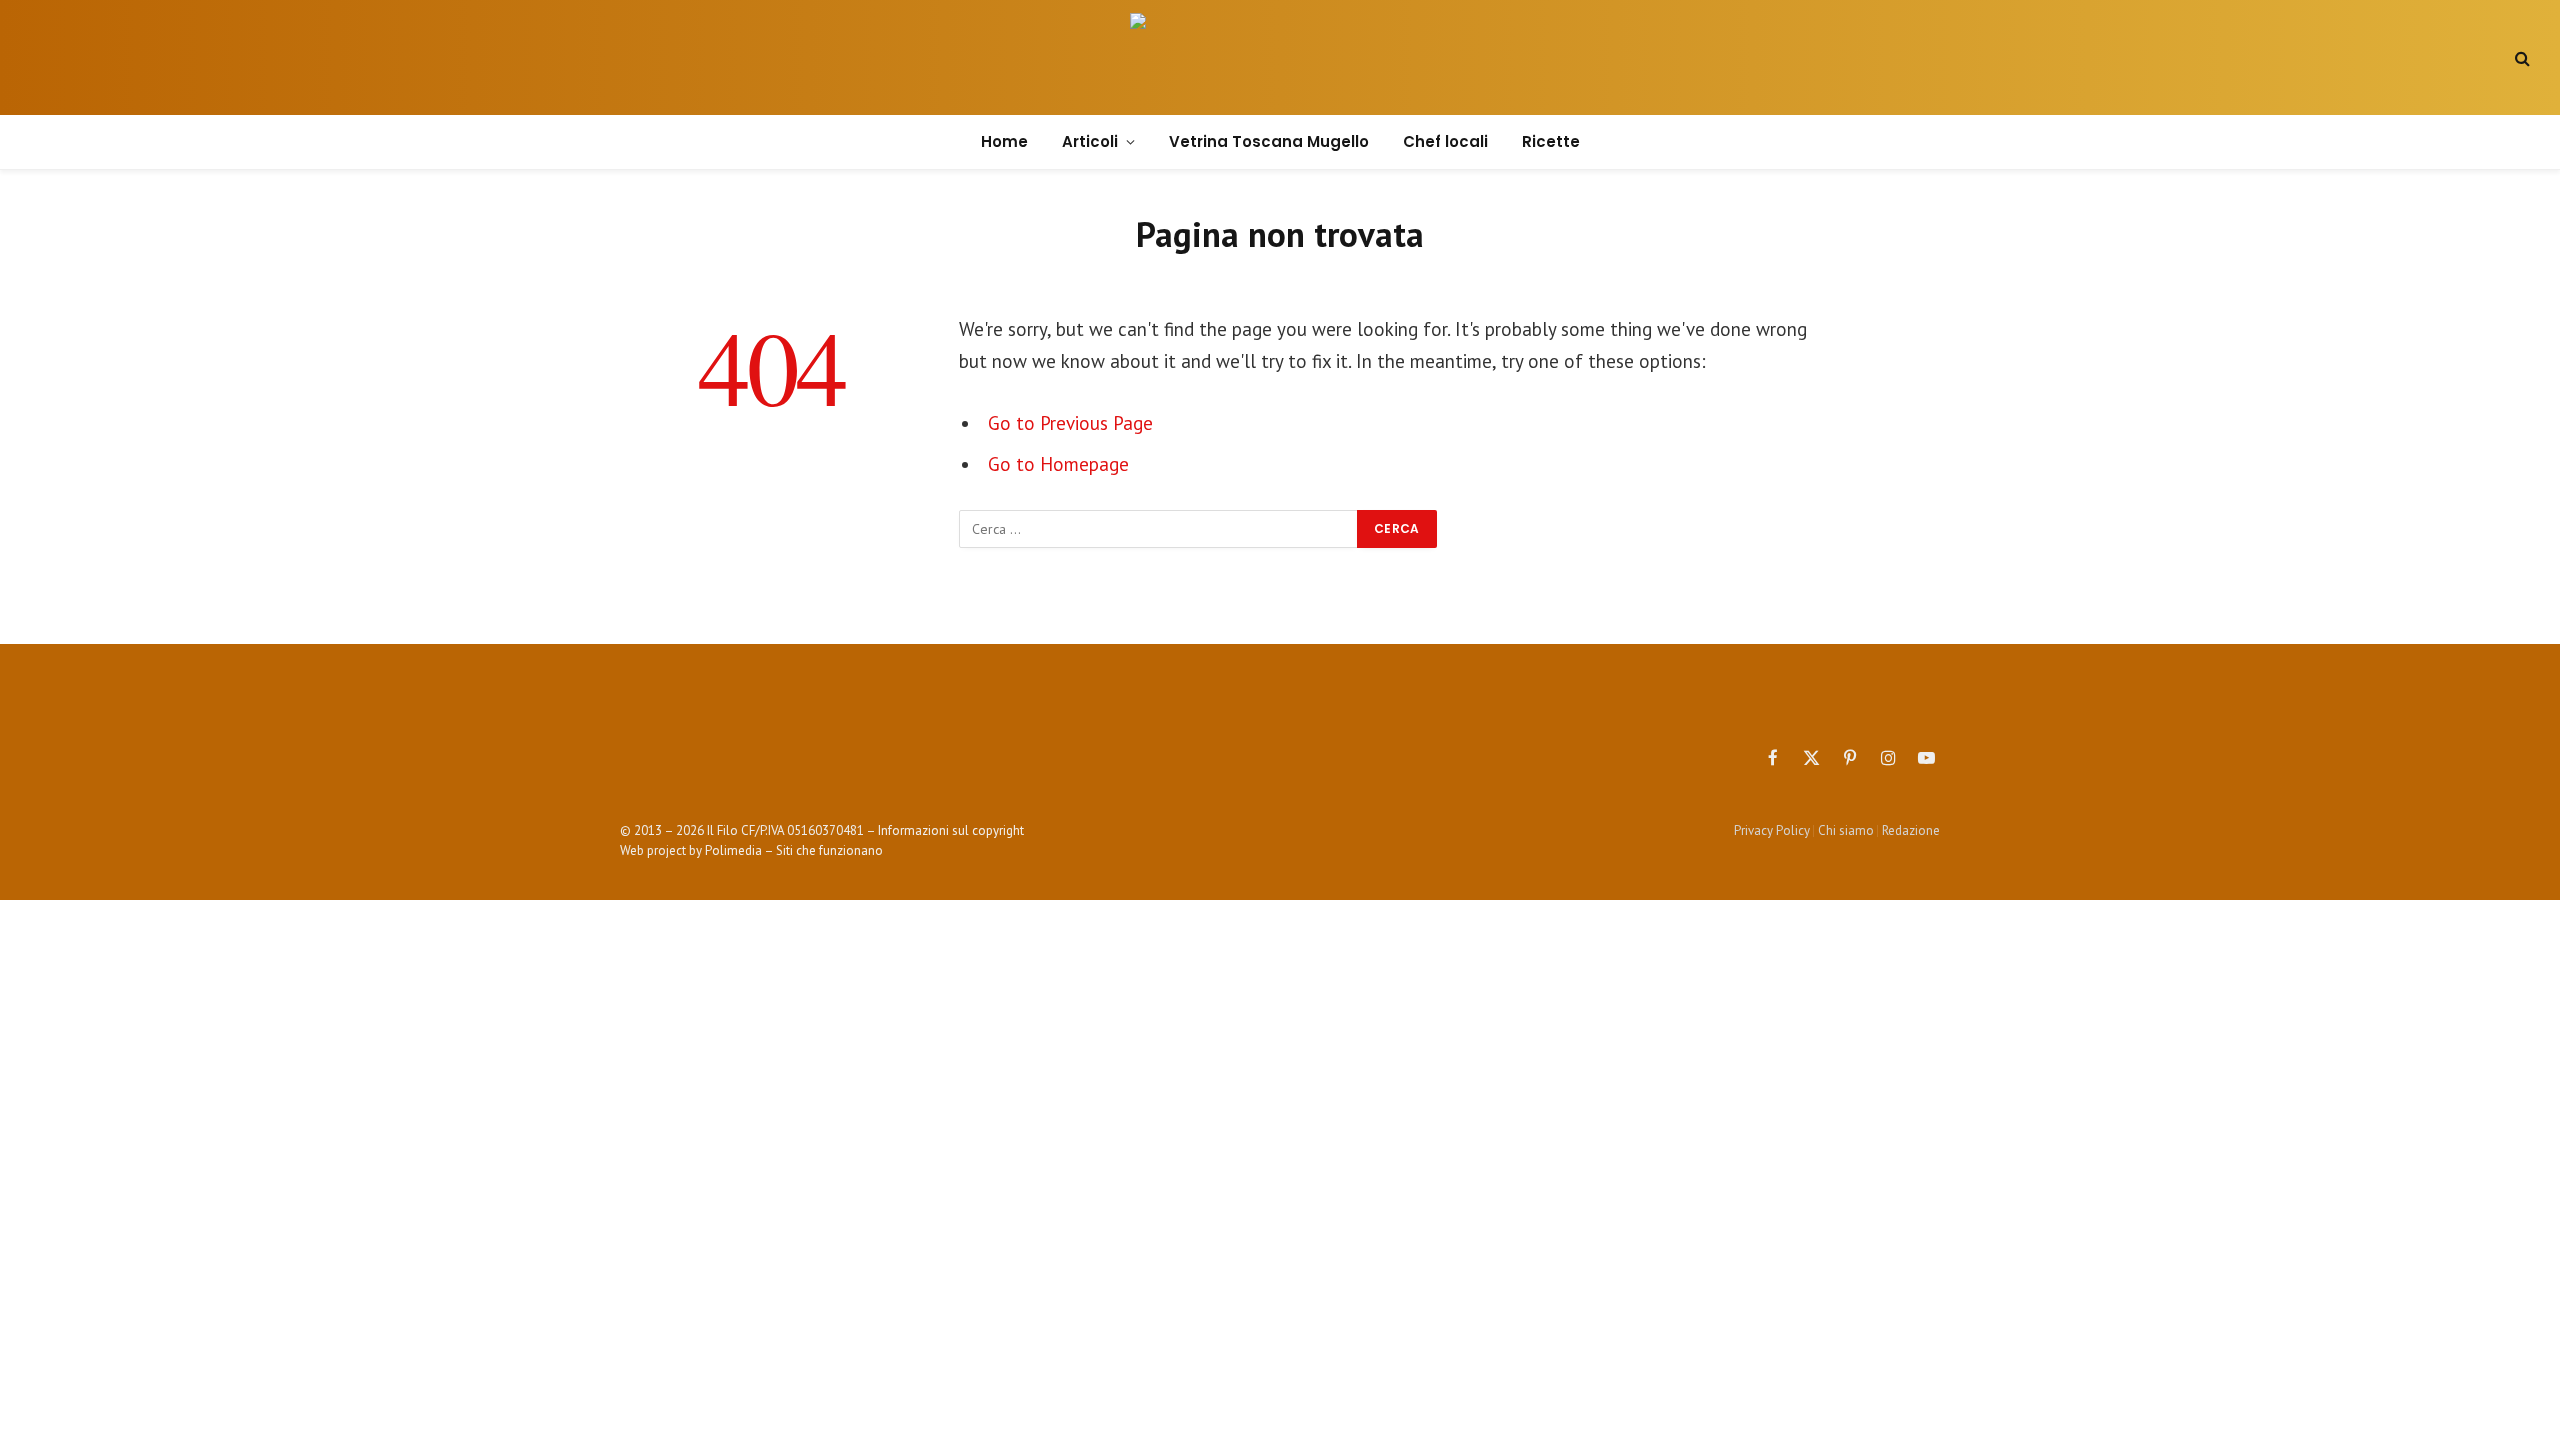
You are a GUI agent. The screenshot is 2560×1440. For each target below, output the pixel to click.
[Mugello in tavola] (1280, 58)
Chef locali (1445, 141)
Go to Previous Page (1070, 423)
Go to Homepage (1058, 464)
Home (1004, 141)
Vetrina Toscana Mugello (1269, 141)
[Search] (2520, 57)
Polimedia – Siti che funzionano (794, 850)
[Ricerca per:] (1159, 529)
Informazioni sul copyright (951, 830)
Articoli (1090, 141)
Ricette (1551, 141)
